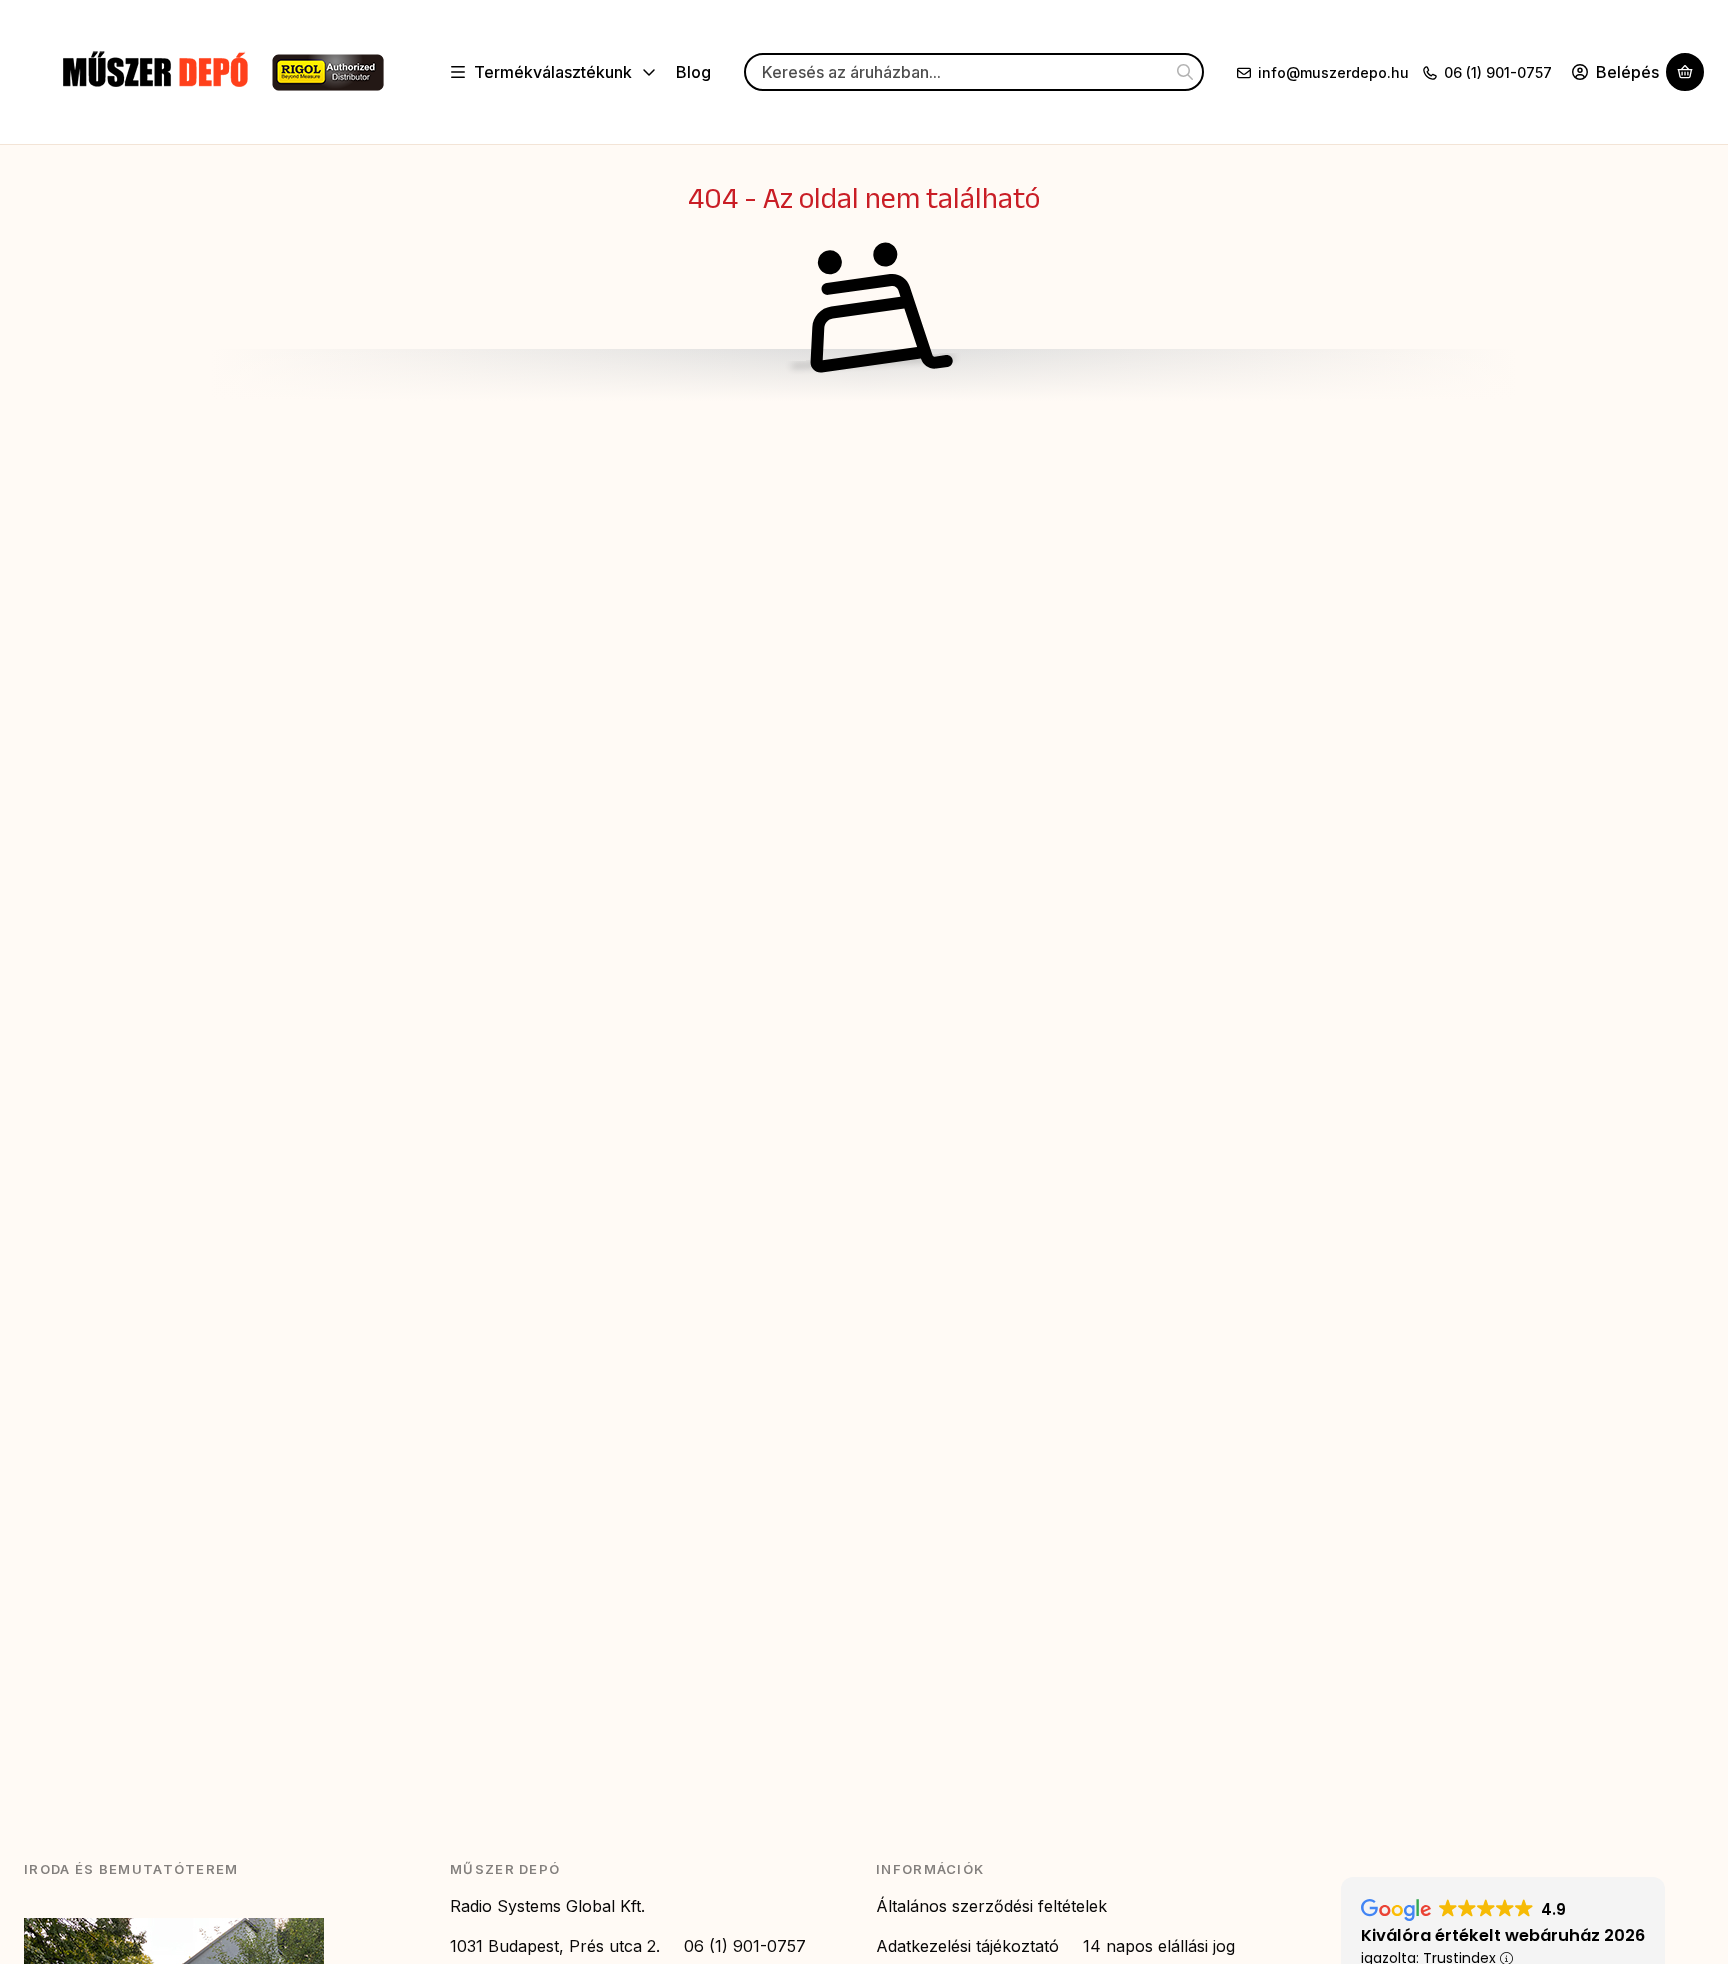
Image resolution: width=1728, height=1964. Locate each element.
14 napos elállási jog (1159, 1946)
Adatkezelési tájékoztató (967, 1946)
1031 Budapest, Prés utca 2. (555, 1946)
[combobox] (974, 72)
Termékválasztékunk (553, 72)
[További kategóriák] (649, 72)
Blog (693, 72)
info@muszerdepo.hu (1333, 72)
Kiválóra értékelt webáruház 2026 (1503, 1935)
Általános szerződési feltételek (991, 1906)
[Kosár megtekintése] (1685, 72)
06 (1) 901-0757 (1498, 72)
